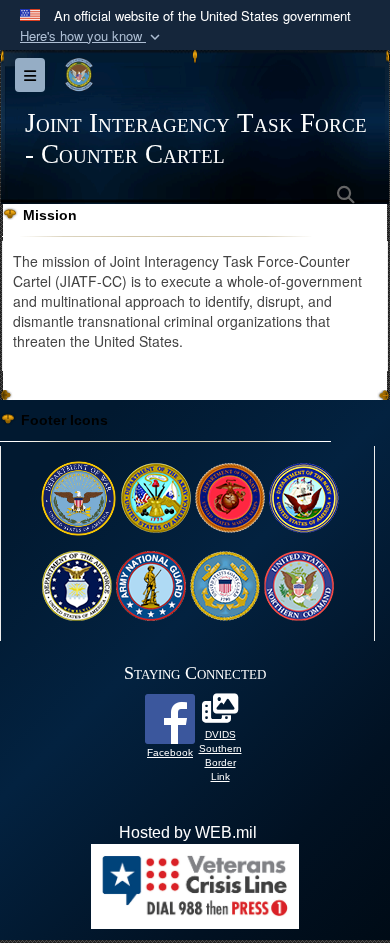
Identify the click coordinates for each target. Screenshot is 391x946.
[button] (92, 36)
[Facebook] (170, 717)
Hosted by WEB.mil (188, 832)
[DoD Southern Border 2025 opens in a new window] (220, 713)
